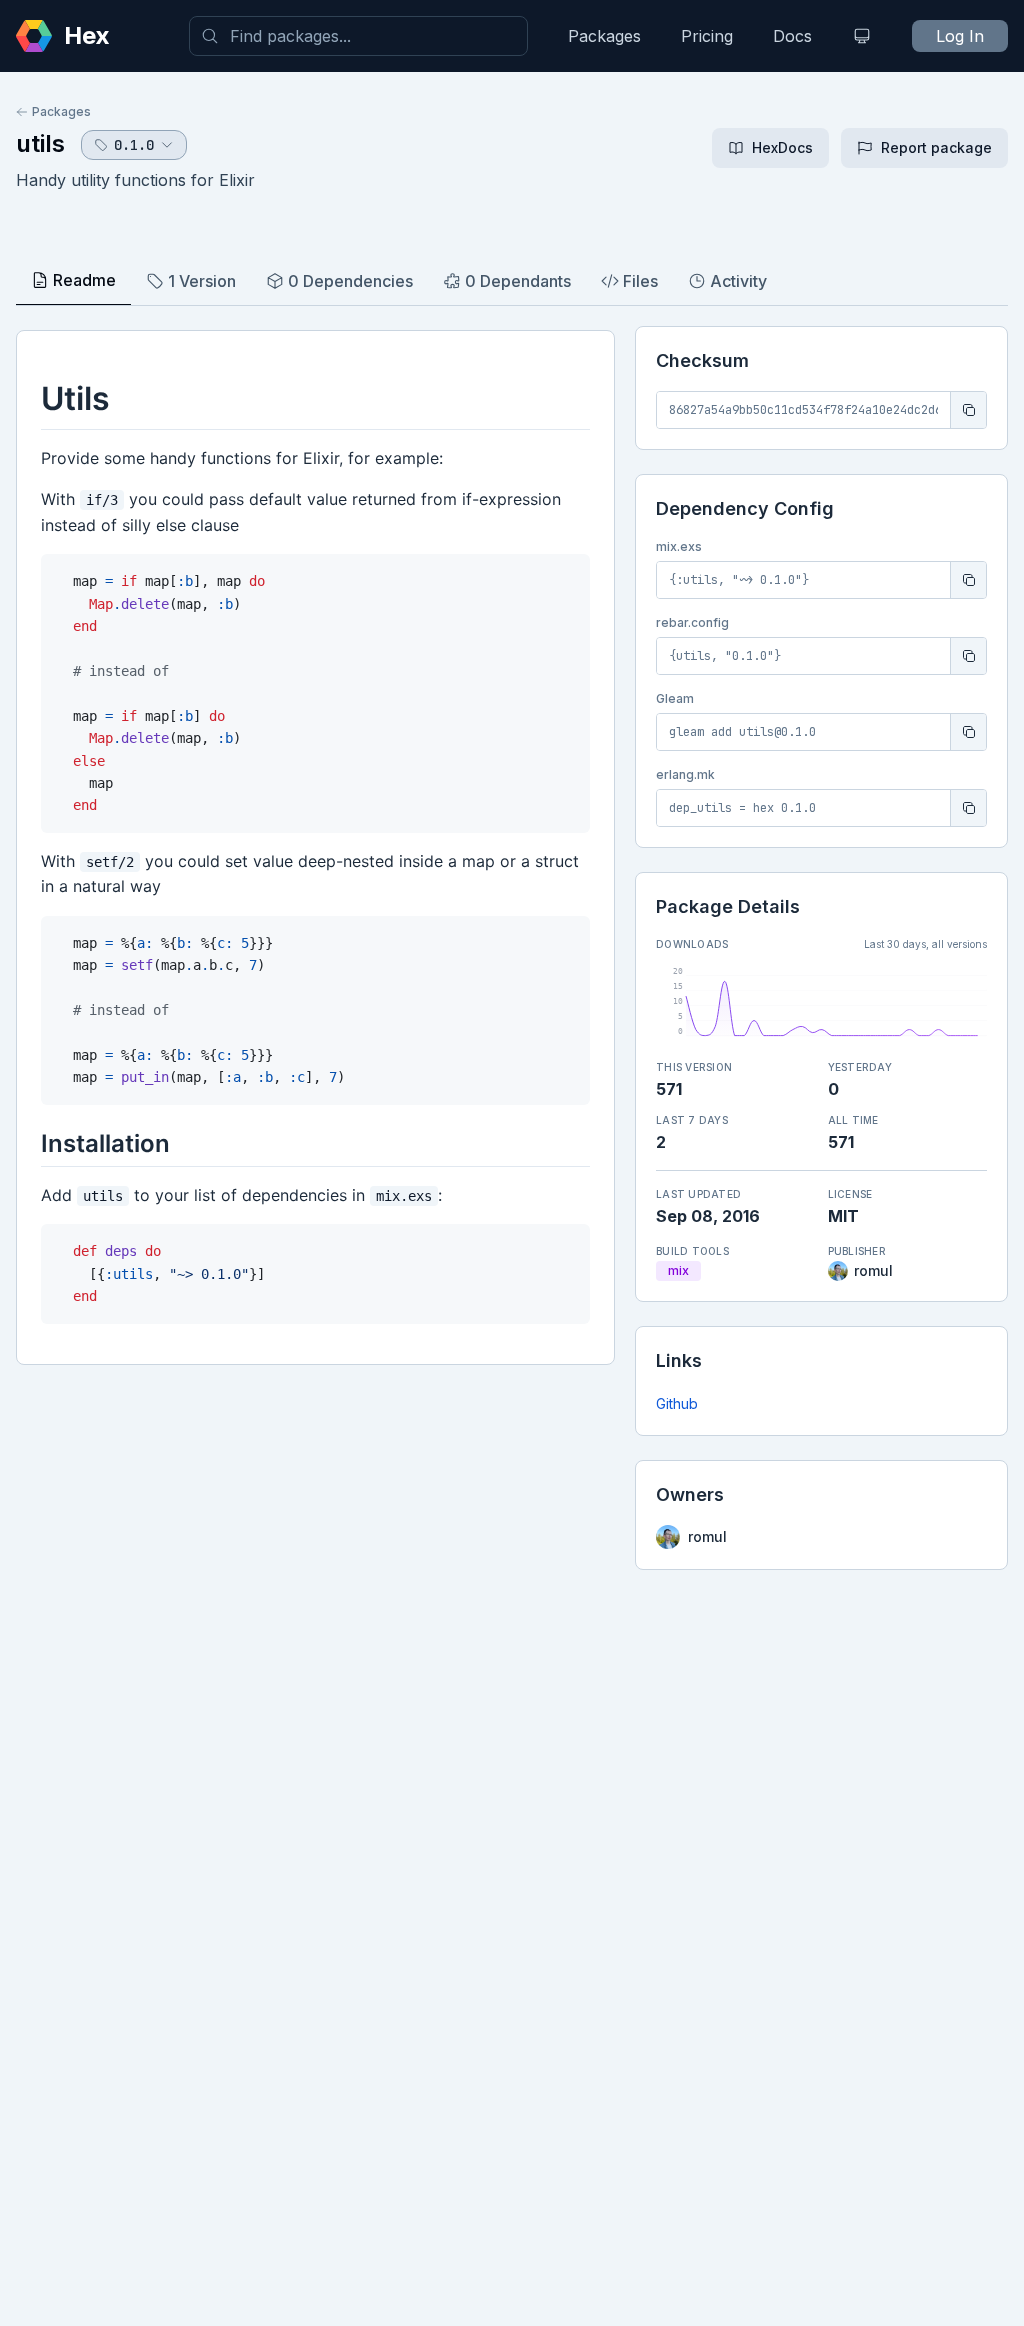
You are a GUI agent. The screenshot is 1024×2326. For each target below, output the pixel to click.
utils (40, 143)
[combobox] (358, 36)
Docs (792, 36)
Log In (960, 36)
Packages (604, 36)
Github (677, 1403)
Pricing (707, 36)
